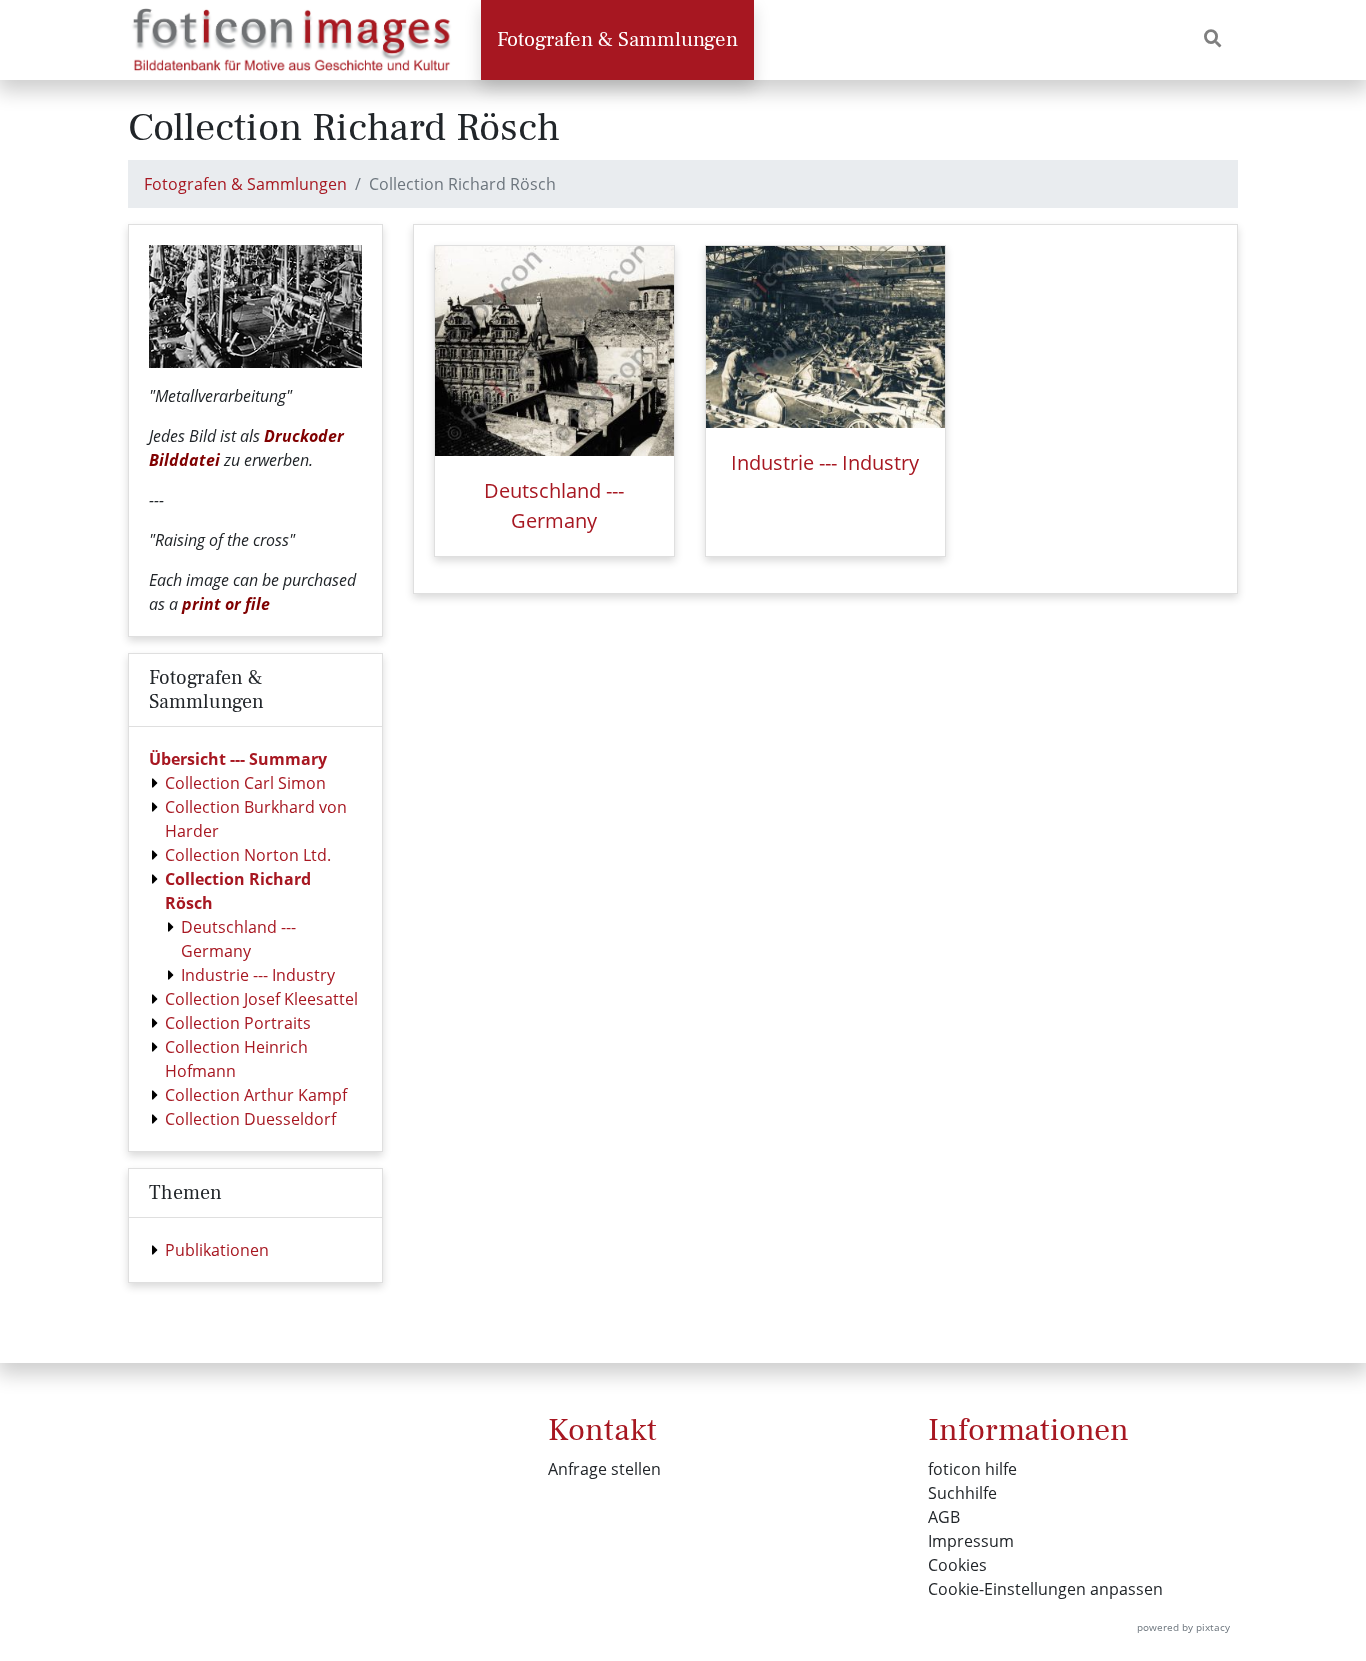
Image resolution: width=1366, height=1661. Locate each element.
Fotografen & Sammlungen (617, 39)
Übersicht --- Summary (238, 759)
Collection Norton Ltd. (248, 855)
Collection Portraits (238, 1023)
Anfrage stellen (604, 1469)
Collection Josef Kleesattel (261, 999)
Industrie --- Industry (258, 975)
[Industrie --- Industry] (825, 337)
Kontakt (602, 1430)
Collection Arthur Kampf (256, 1095)
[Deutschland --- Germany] (554, 351)
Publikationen (217, 1250)
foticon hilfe (972, 1469)
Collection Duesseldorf (250, 1119)
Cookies (957, 1565)
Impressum (971, 1541)
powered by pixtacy (1183, 1627)
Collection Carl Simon (245, 783)
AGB (944, 1517)
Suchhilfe (962, 1493)
